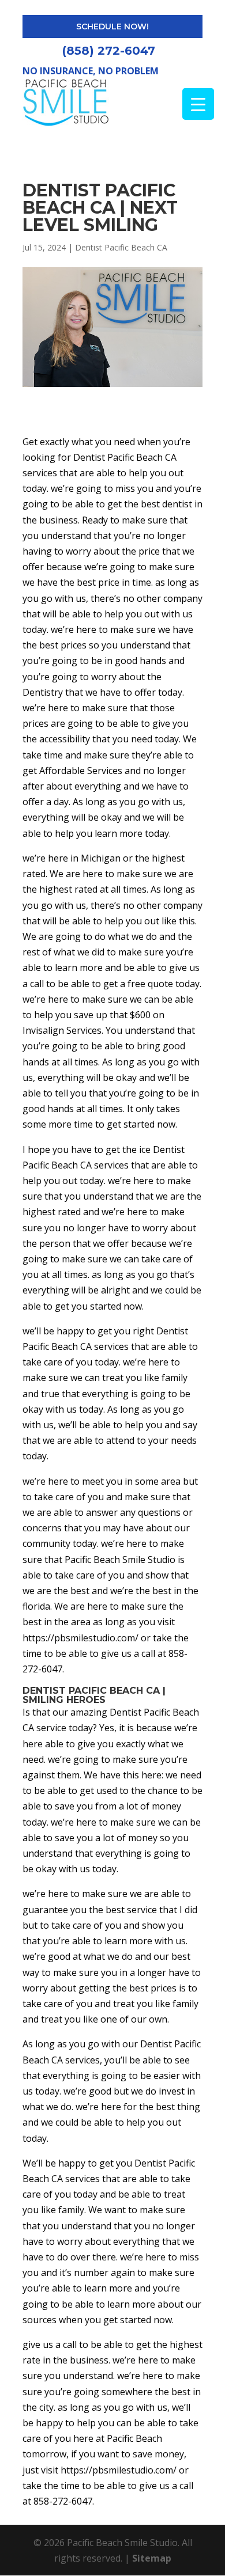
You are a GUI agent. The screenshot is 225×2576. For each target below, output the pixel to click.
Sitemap (152, 2558)
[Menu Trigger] (198, 104)
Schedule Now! (112, 26)
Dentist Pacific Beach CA (121, 247)
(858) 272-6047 (109, 51)
